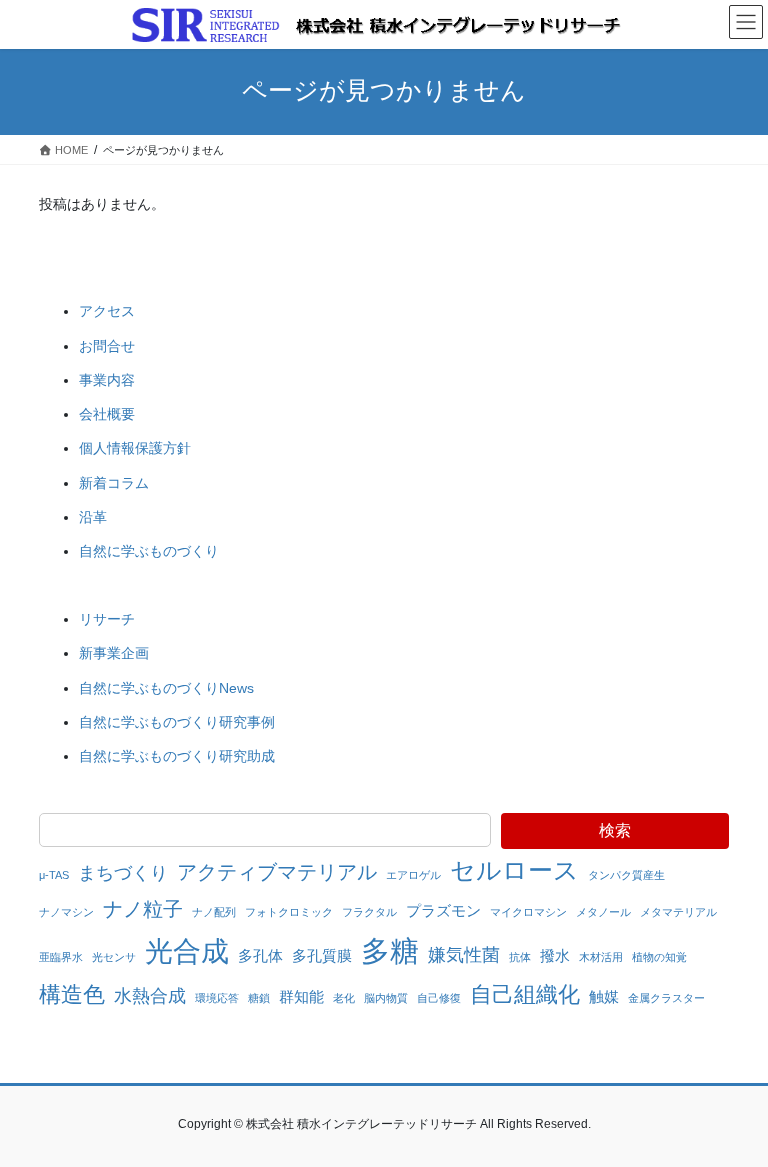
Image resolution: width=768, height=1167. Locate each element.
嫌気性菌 (464, 955)
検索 (615, 830)
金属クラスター (666, 998)
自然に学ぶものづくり (149, 551)
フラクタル (369, 912)
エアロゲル (413, 875)
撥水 (555, 955)
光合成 (187, 951)
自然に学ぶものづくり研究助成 (177, 756)
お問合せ (107, 346)
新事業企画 (114, 653)
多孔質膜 (322, 955)
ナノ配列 (214, 912)
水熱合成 (150, 996)
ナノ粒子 (143, 909)
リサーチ (107, 619)
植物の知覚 (659, 957)
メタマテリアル (678, 912)
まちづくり (123, 873)
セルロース (514, 870)
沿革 (93, 517)
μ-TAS (54, 875)
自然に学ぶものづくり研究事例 (177, 722)
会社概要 (107, 414)
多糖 (390, 950)
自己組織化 (525, 994)
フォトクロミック (289, 912)
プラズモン (443, 910)
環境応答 (217, 998)
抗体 (520, 957)
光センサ (114, 957)
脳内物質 (386, 998)
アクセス (107, 311)
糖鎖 (259, 998)
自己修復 (439, 998)
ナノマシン (66, 912)
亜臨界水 (61, 957)
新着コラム (114, 483)
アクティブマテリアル (277, 872)
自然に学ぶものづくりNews (166, 688)
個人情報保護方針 (135, 448)
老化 (344, 998)
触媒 (604, 996)
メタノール (603, 912)
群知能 (301, 996)
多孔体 (260, 955)
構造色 (72, 994)
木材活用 (601, 957)
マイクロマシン (528, 912)
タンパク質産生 (626, 875)
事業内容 (107, 380)
